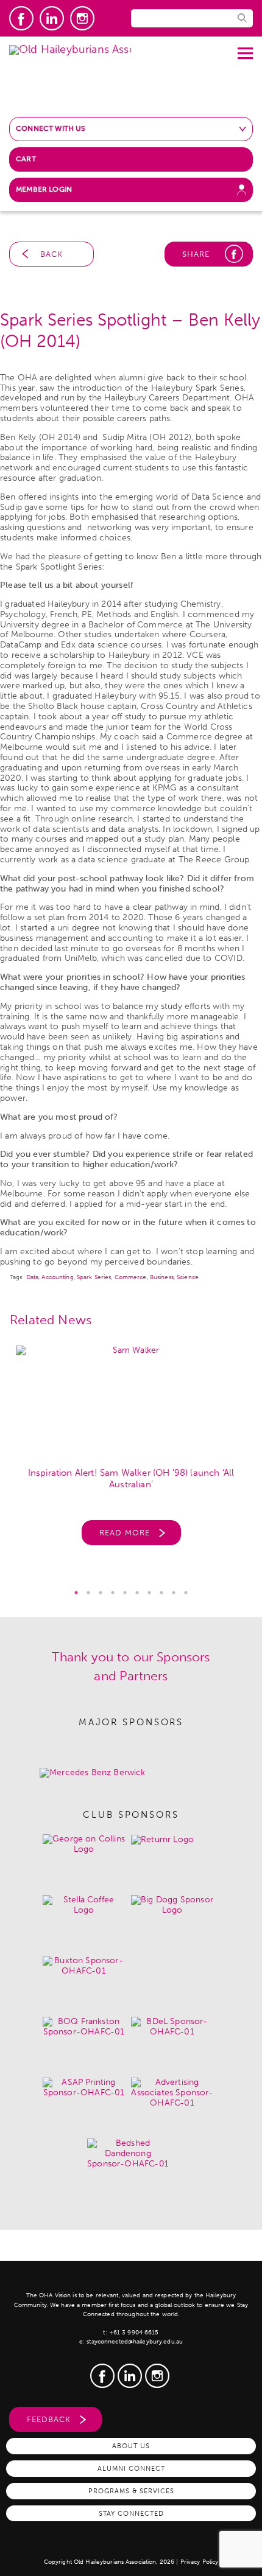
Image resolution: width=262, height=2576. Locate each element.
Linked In (52, 18)
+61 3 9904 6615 (134, 2333)
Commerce (131, 1277)
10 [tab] (186, 1593)
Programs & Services (131, 2491)
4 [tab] (113, 1593)
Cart (26, 159)
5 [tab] (125, 1593)
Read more (125, 1533)
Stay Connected (131, 2513)
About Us (131, 2446)
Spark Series (94, 1277)
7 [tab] (149, 1593)
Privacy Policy (200, 2562)
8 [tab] (161, 1593)
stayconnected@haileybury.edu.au (135, 2342)
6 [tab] (137, 1593)
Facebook (21, 18)
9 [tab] (174, 1593)
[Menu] (245, 49)
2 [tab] (88, 1593)
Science (188, 1277)
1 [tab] (76, 1593)
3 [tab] (101, 1593)
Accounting (57, 1277)
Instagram (82, 18)
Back (51, 254)
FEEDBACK (49, 2419)
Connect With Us (51, 128)
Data (32, 1277)
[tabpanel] (131, 1452)
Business (162, 1277)
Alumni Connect (131, 2468)
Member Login (44, 189)
